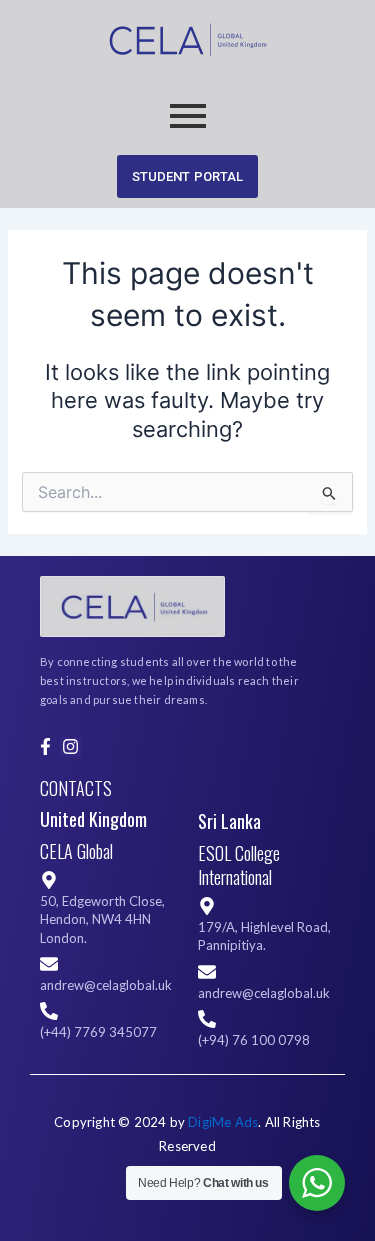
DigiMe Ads (223, 1122)
